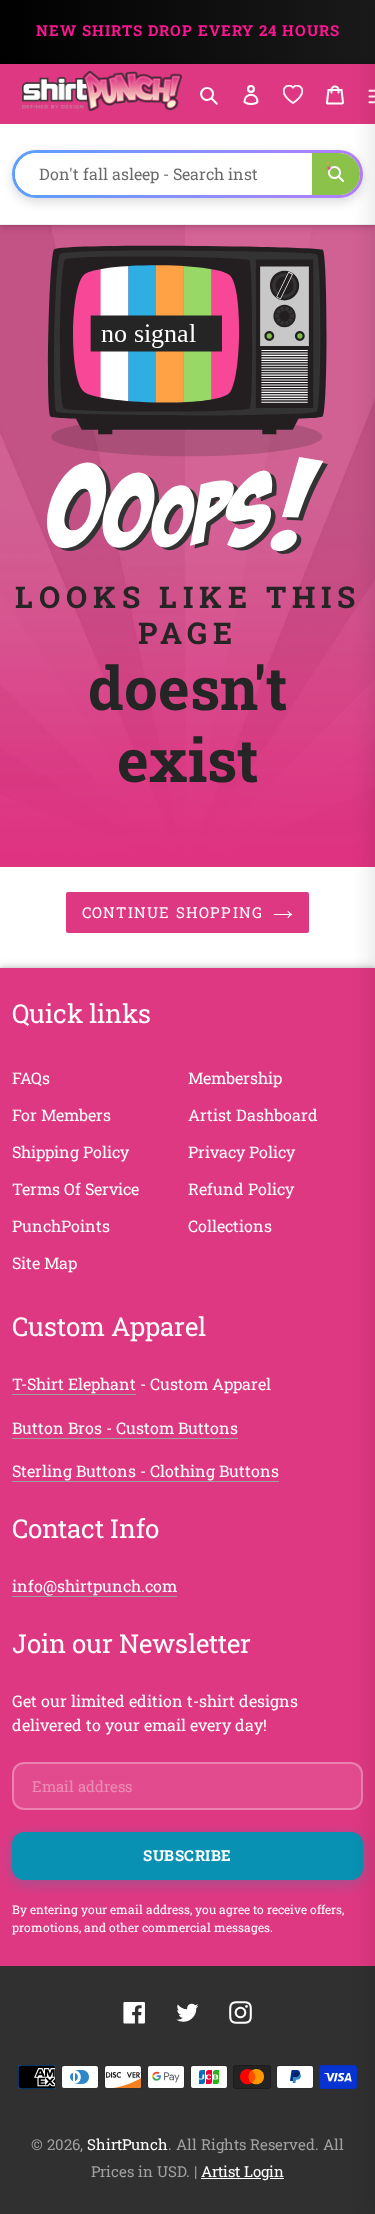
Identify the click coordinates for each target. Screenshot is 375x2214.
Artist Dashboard (253, 1114)
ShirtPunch (127, 2144)
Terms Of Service (75, 1188)
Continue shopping (172, 912)
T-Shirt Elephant (74, 1383)
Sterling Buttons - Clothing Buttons (145, 1470)
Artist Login (242, 2171)
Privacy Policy (241, 1151)
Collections (230, 1225)
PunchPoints (61, 1225)
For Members (61, 1114)
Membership (235, 1077)
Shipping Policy (70, 1151)
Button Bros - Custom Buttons (125, 1427)
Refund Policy (241, 1188)
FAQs (31, 1077)
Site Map (44, 1262)
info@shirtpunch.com (94, 1585)
